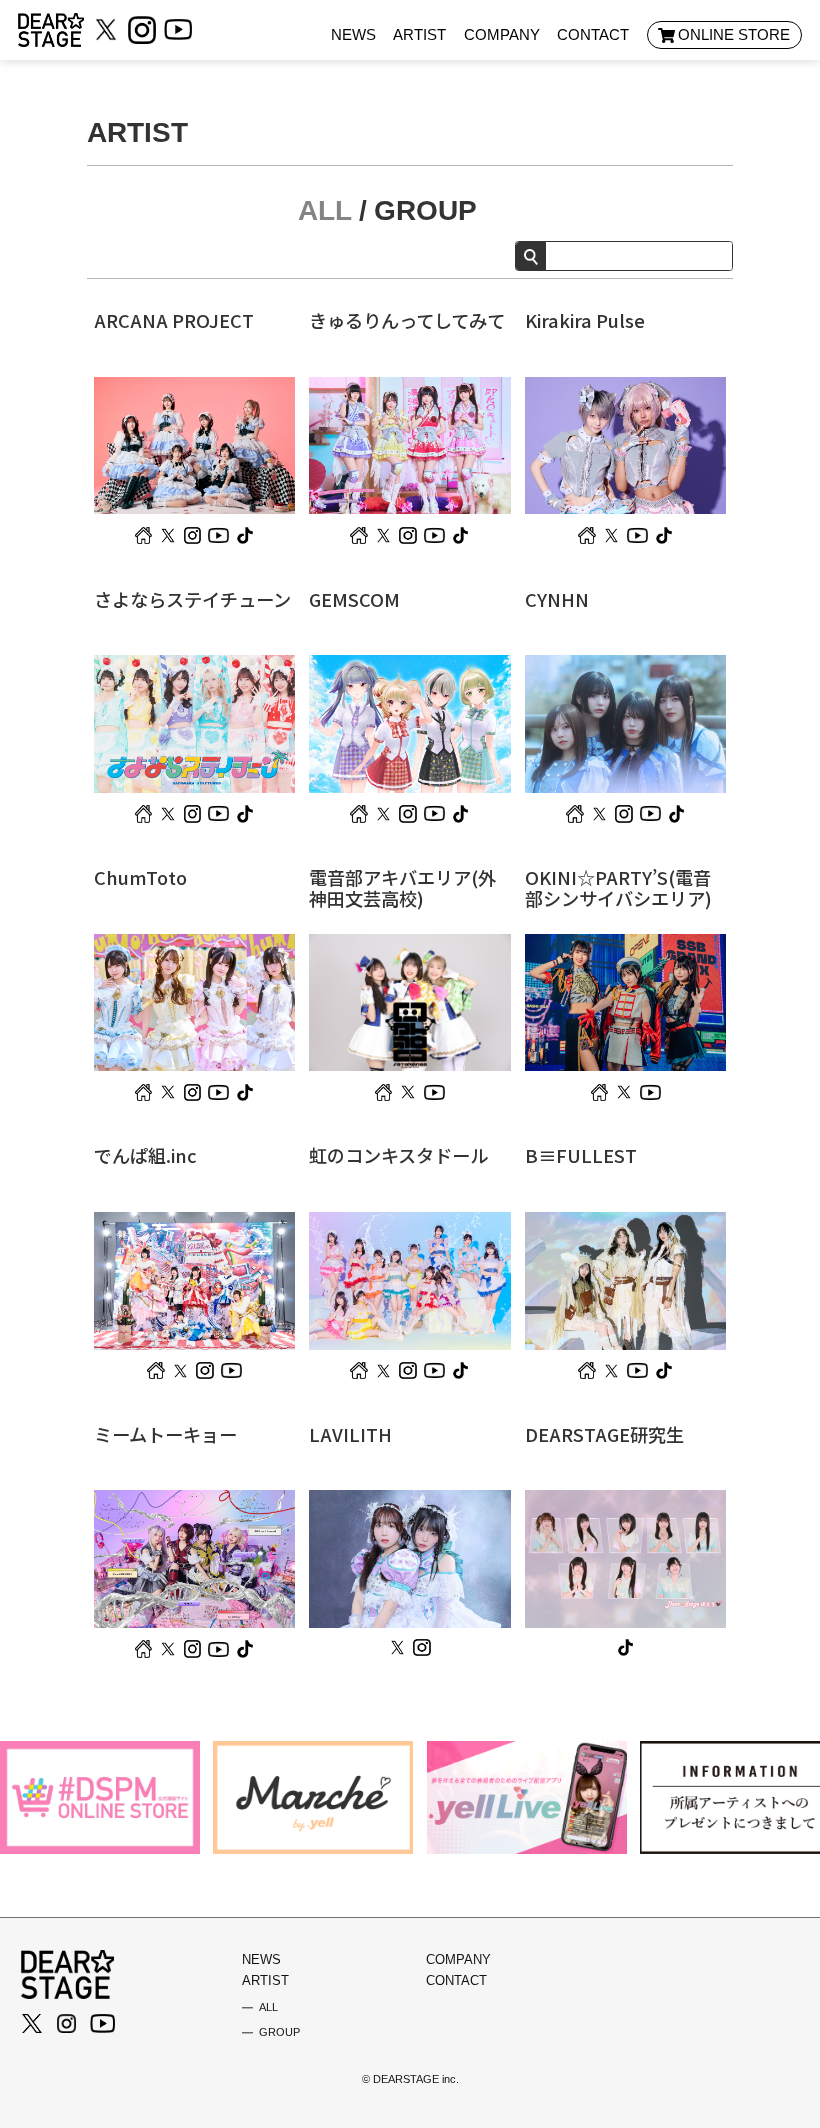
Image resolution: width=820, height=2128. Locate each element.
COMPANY (502, 34)
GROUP (425, 210)
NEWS (353, 34)
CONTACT (593, 34)
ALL (325, 210)
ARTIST (419, 34)
